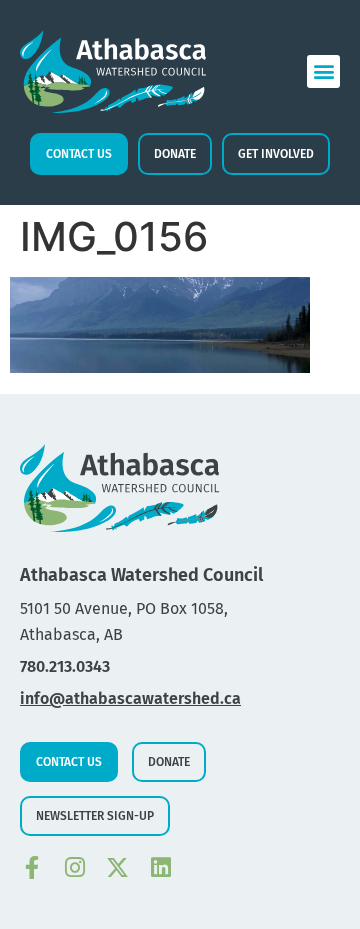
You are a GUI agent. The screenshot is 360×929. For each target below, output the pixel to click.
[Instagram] (74, 867)
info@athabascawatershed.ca (130, 698)
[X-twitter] (117, 867)
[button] (323, 71)
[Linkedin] (160, 867)
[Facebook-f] (31, 867)
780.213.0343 (65, 666)
